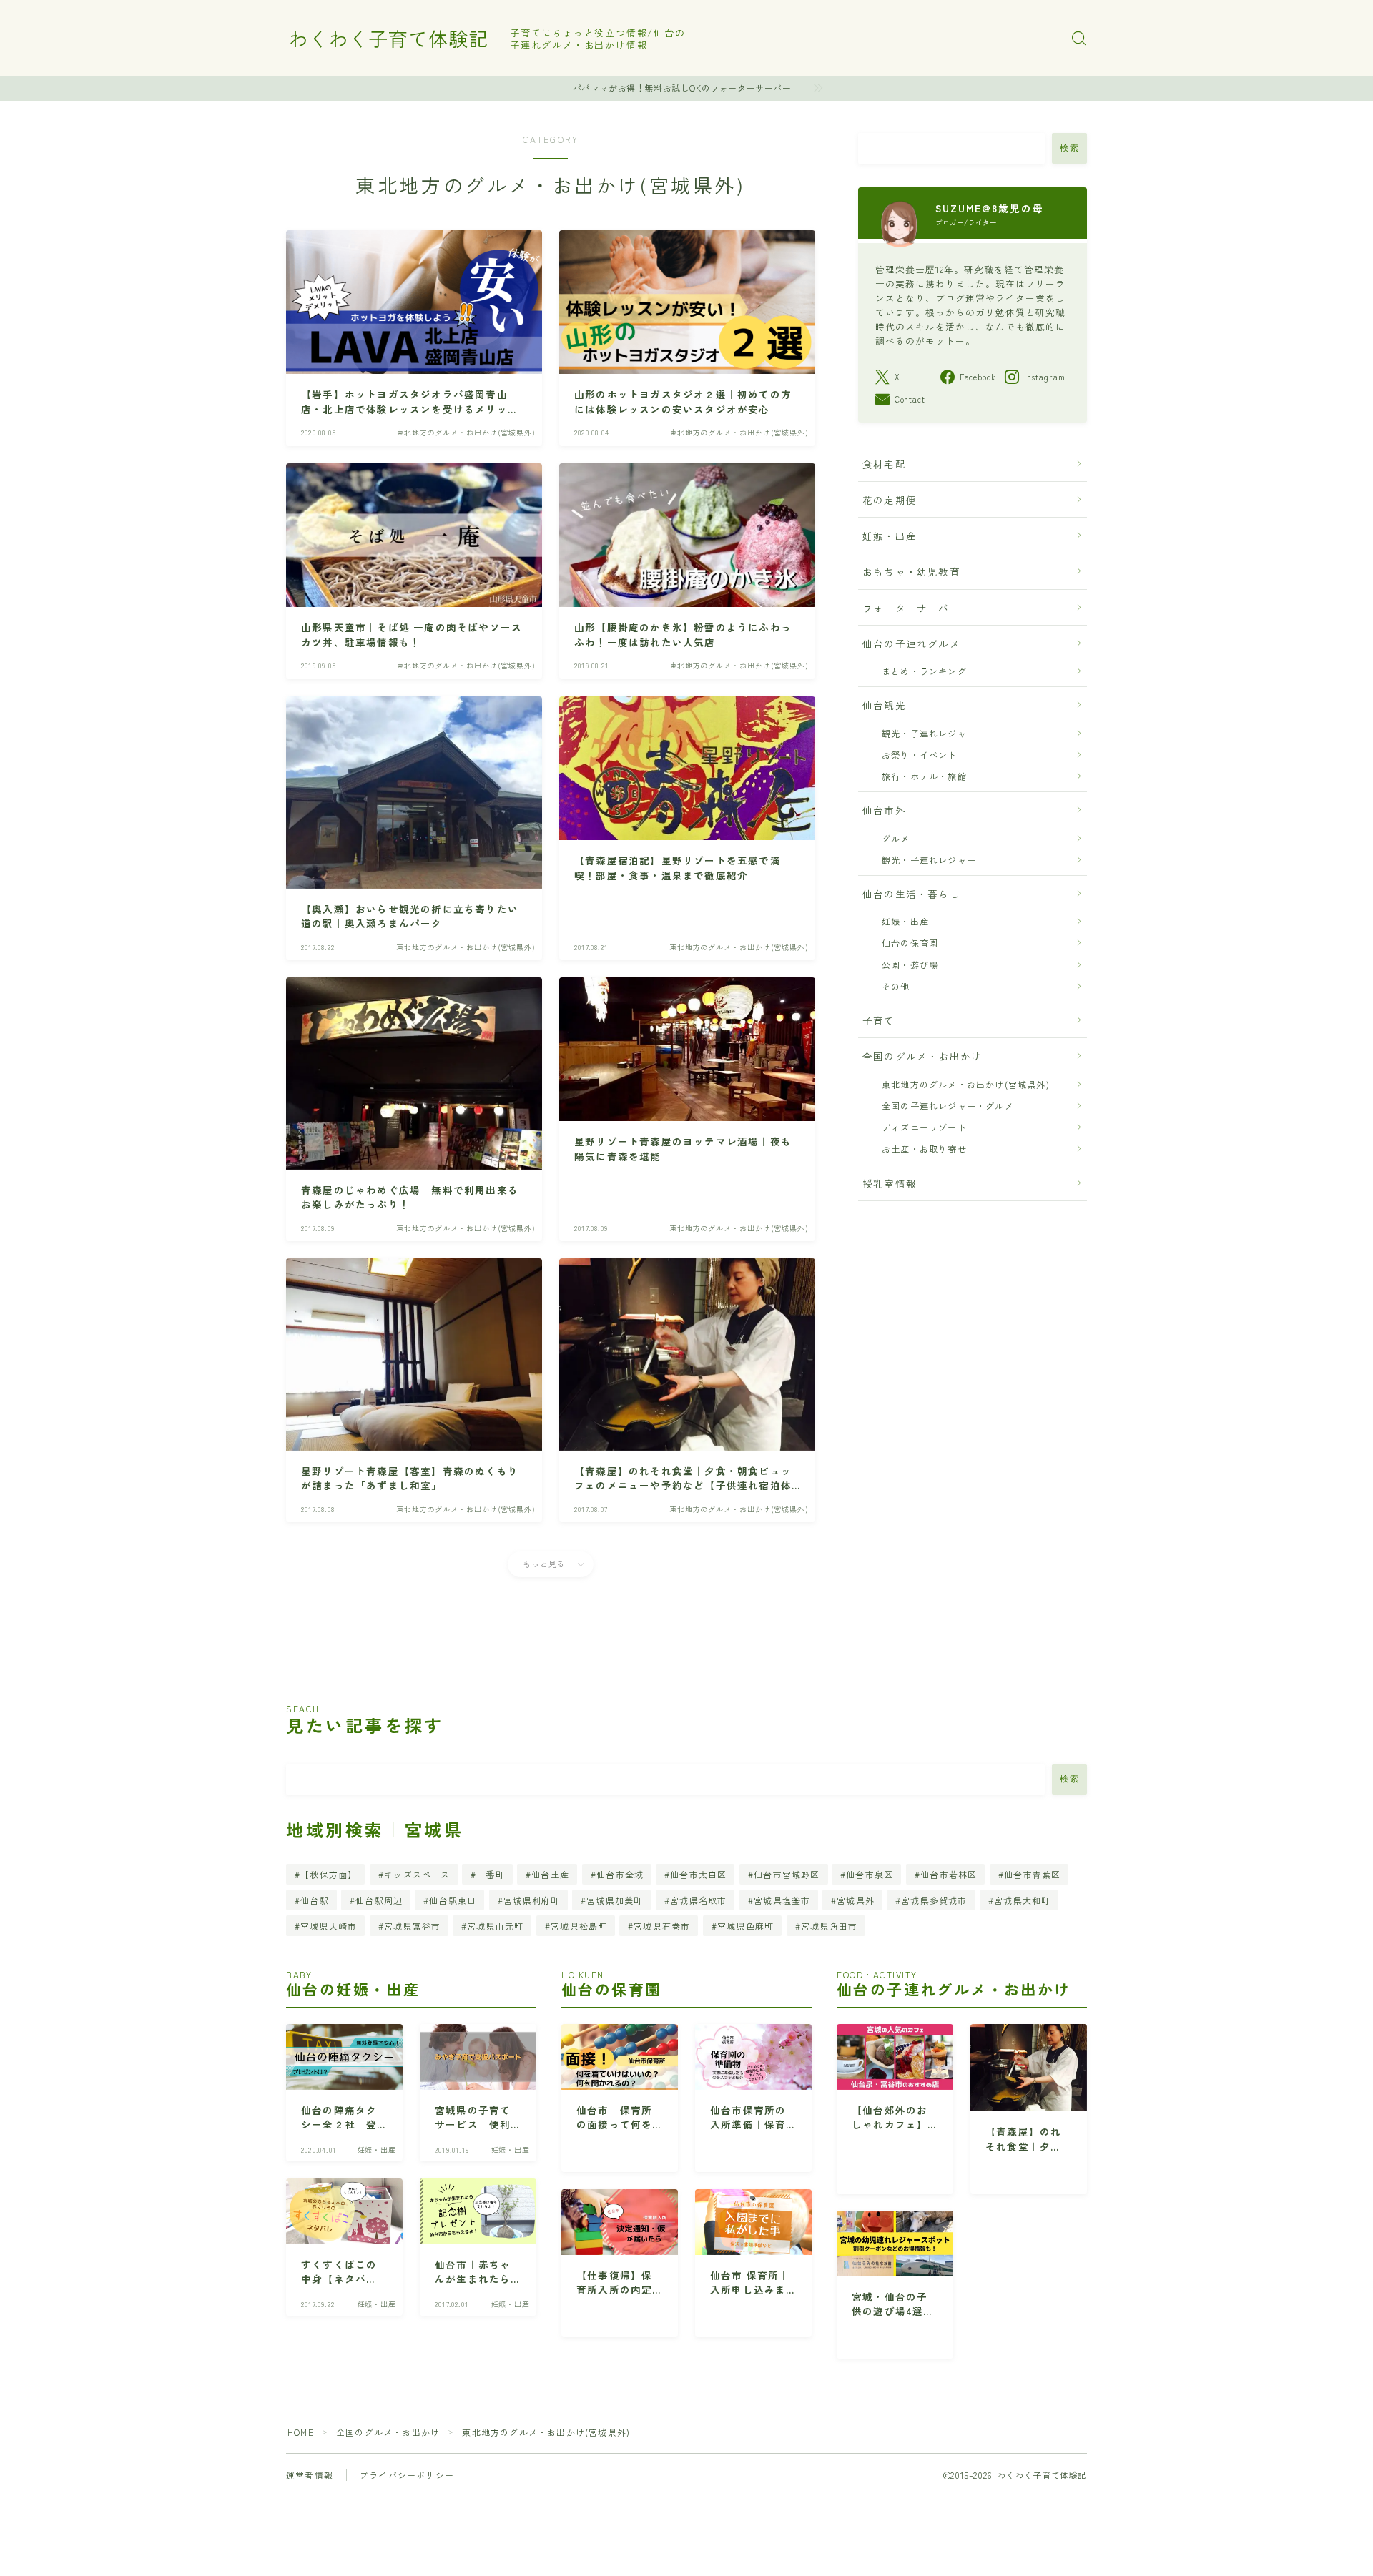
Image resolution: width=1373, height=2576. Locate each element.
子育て (879, 1020)
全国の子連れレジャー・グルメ (948, 1106)
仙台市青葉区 (1032, 1874)
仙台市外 (884, 810)
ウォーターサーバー (911, 608)
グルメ (896, 838)
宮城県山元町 (495, 1926)
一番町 (491, 1874)
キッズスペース (417, 1874)
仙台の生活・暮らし (911, 894)
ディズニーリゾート (924, 1127)
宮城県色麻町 (745, 1926)
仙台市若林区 (949, 1874)
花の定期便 (890, 500)
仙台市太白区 (698, 1874)
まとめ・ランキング (924, 671)
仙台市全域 (620, 1874)
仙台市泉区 (870, 1874)
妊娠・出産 (890, 536)
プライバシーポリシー (407, 2475)
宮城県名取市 (698, 1900)
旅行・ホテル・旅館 (924, 776)
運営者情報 (310, 2475)
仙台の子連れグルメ (911, 643)
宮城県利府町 (532, 1900)
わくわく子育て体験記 (388, 39)
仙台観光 (884, 705)
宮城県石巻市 (663, 1926)
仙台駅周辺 (379, 1900)
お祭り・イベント (920, 755)
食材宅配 (884, 464)
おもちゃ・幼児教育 (911, 571)
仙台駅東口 (453, 1900)
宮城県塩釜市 (782, 1900)
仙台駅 (315, 1900)
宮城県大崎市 (329, 1926)
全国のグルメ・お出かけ (922, 1056)
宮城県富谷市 (412, 1926)
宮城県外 (856, 1900)
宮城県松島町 (579, 1926)
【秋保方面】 (329, 1874)
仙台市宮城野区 (787, 1874)
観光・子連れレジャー (929, 733)
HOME (301, 2432)
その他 (896, 986)
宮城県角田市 (829, 1926)
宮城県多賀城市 (935, 1900)
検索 (1069, 148)
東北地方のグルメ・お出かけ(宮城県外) (966, 1084)
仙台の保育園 (910, 943)
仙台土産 (551, 1874)
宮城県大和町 (1023, 1900)
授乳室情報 (890, 1183)
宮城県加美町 (615, 1900)
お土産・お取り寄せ (924, 1149)
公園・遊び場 (910, 965)
